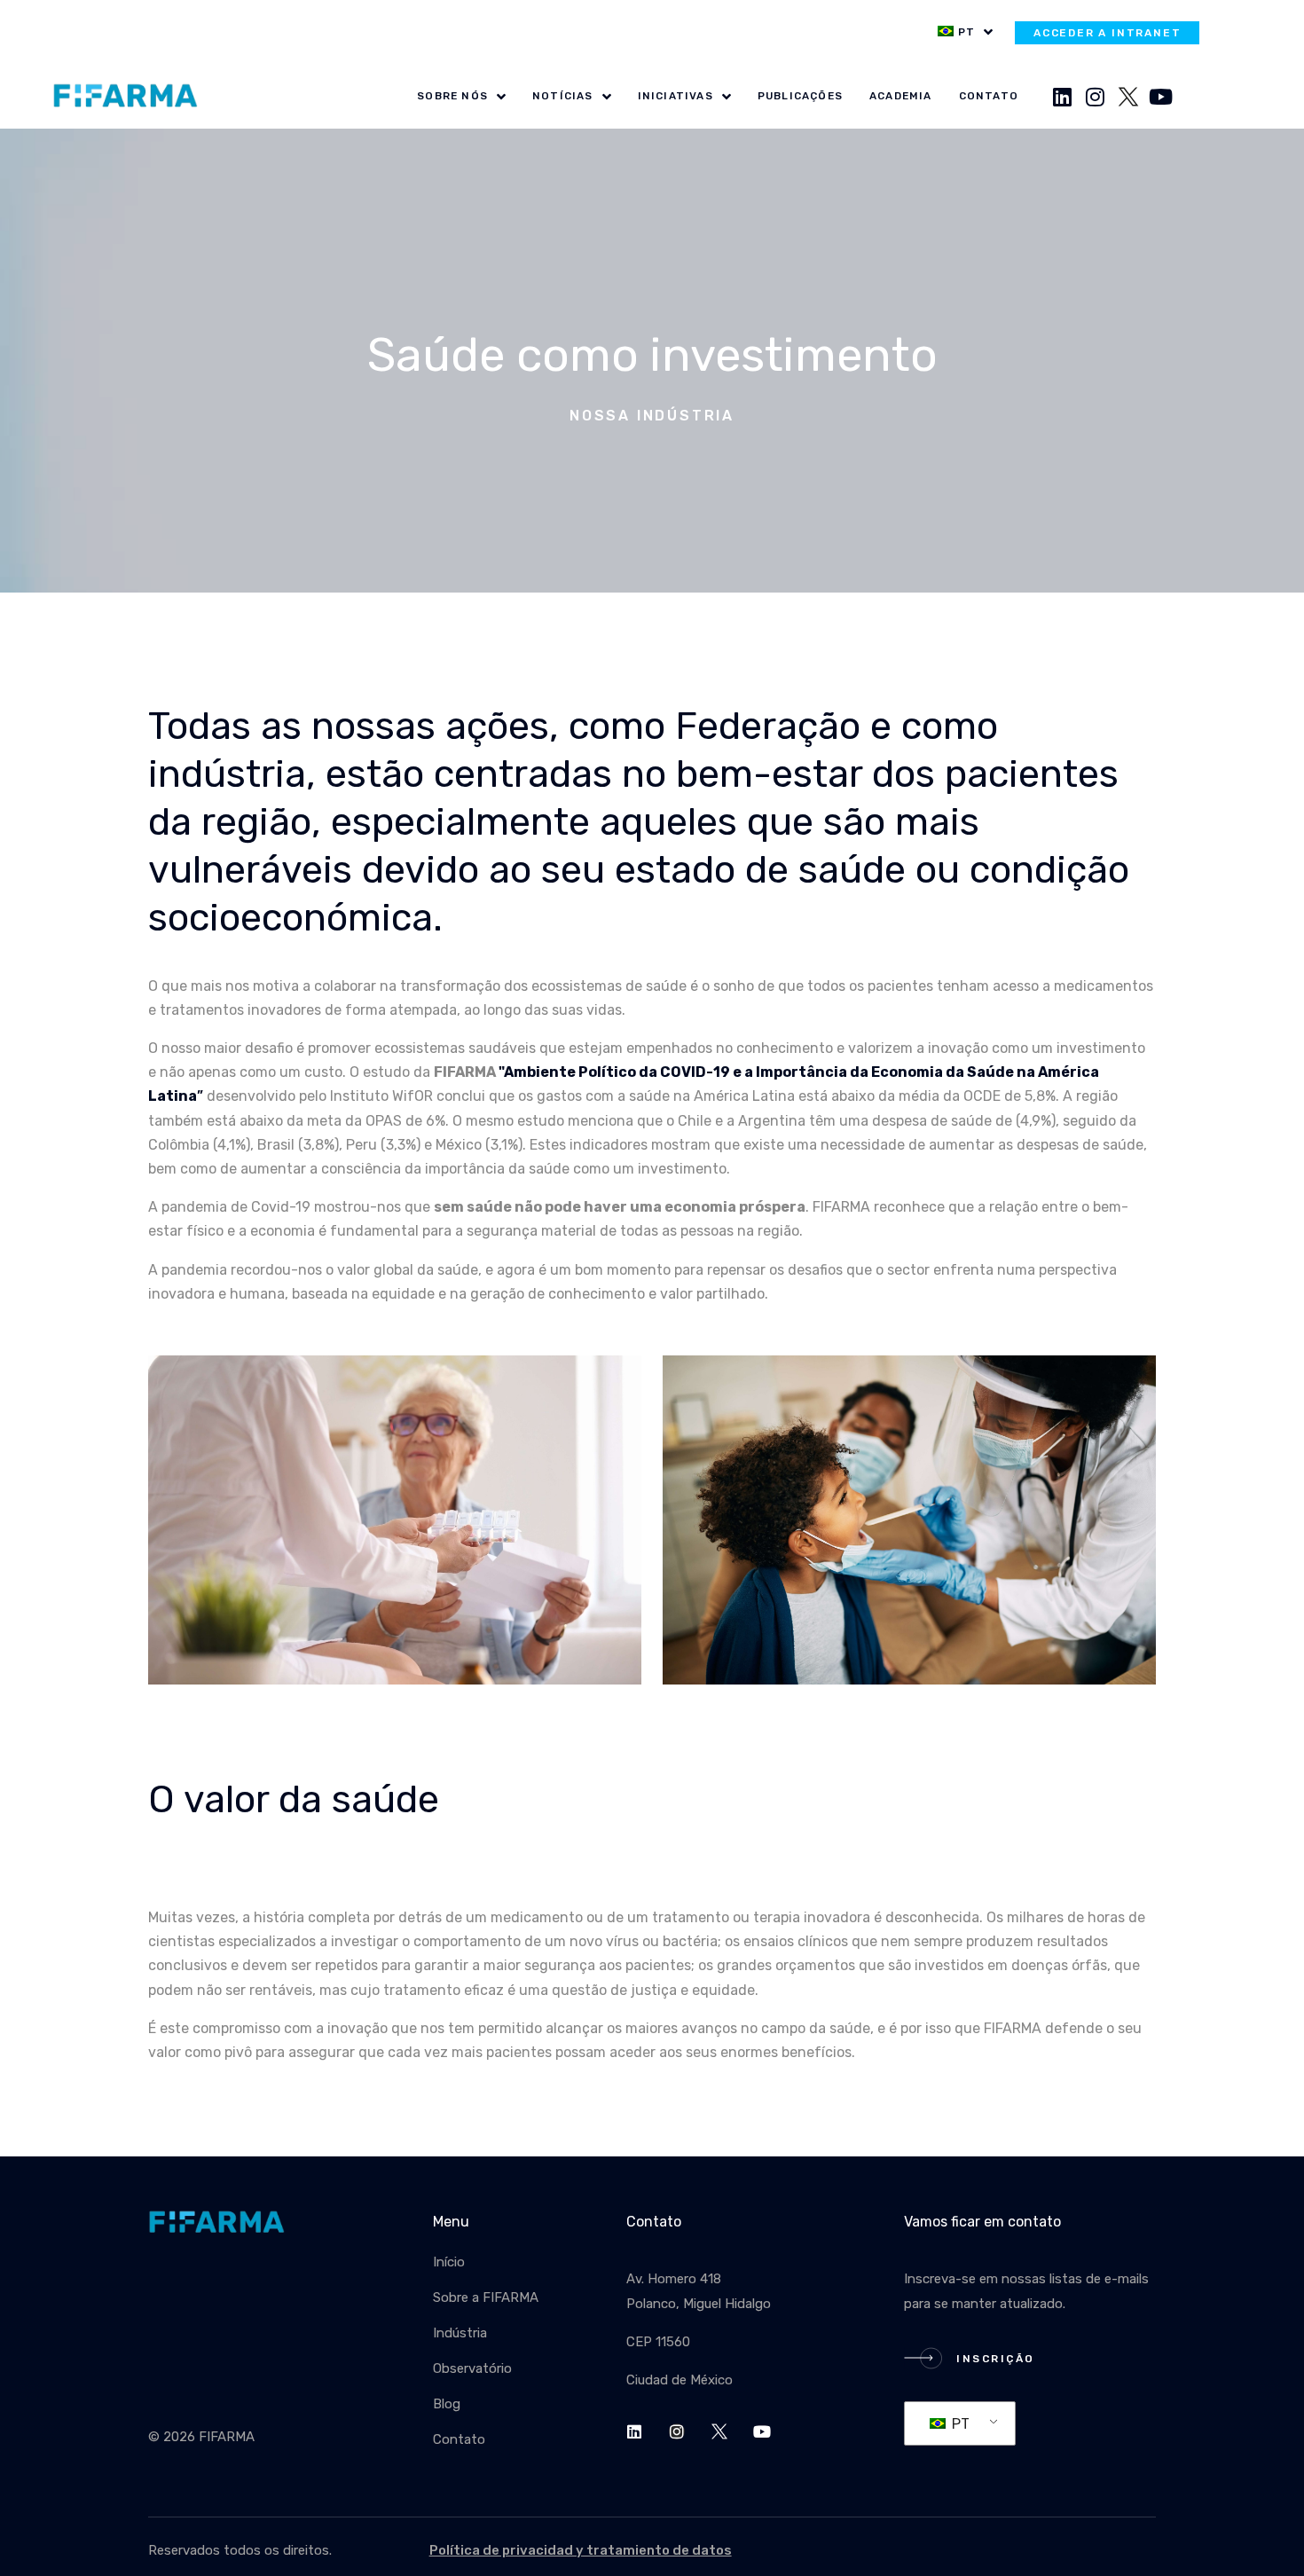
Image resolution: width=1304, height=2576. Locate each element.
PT (959, 2424)
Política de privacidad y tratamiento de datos (581, 2550)
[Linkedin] (1063, 97)
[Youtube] (1161, 97)
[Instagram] (1096, 97)
